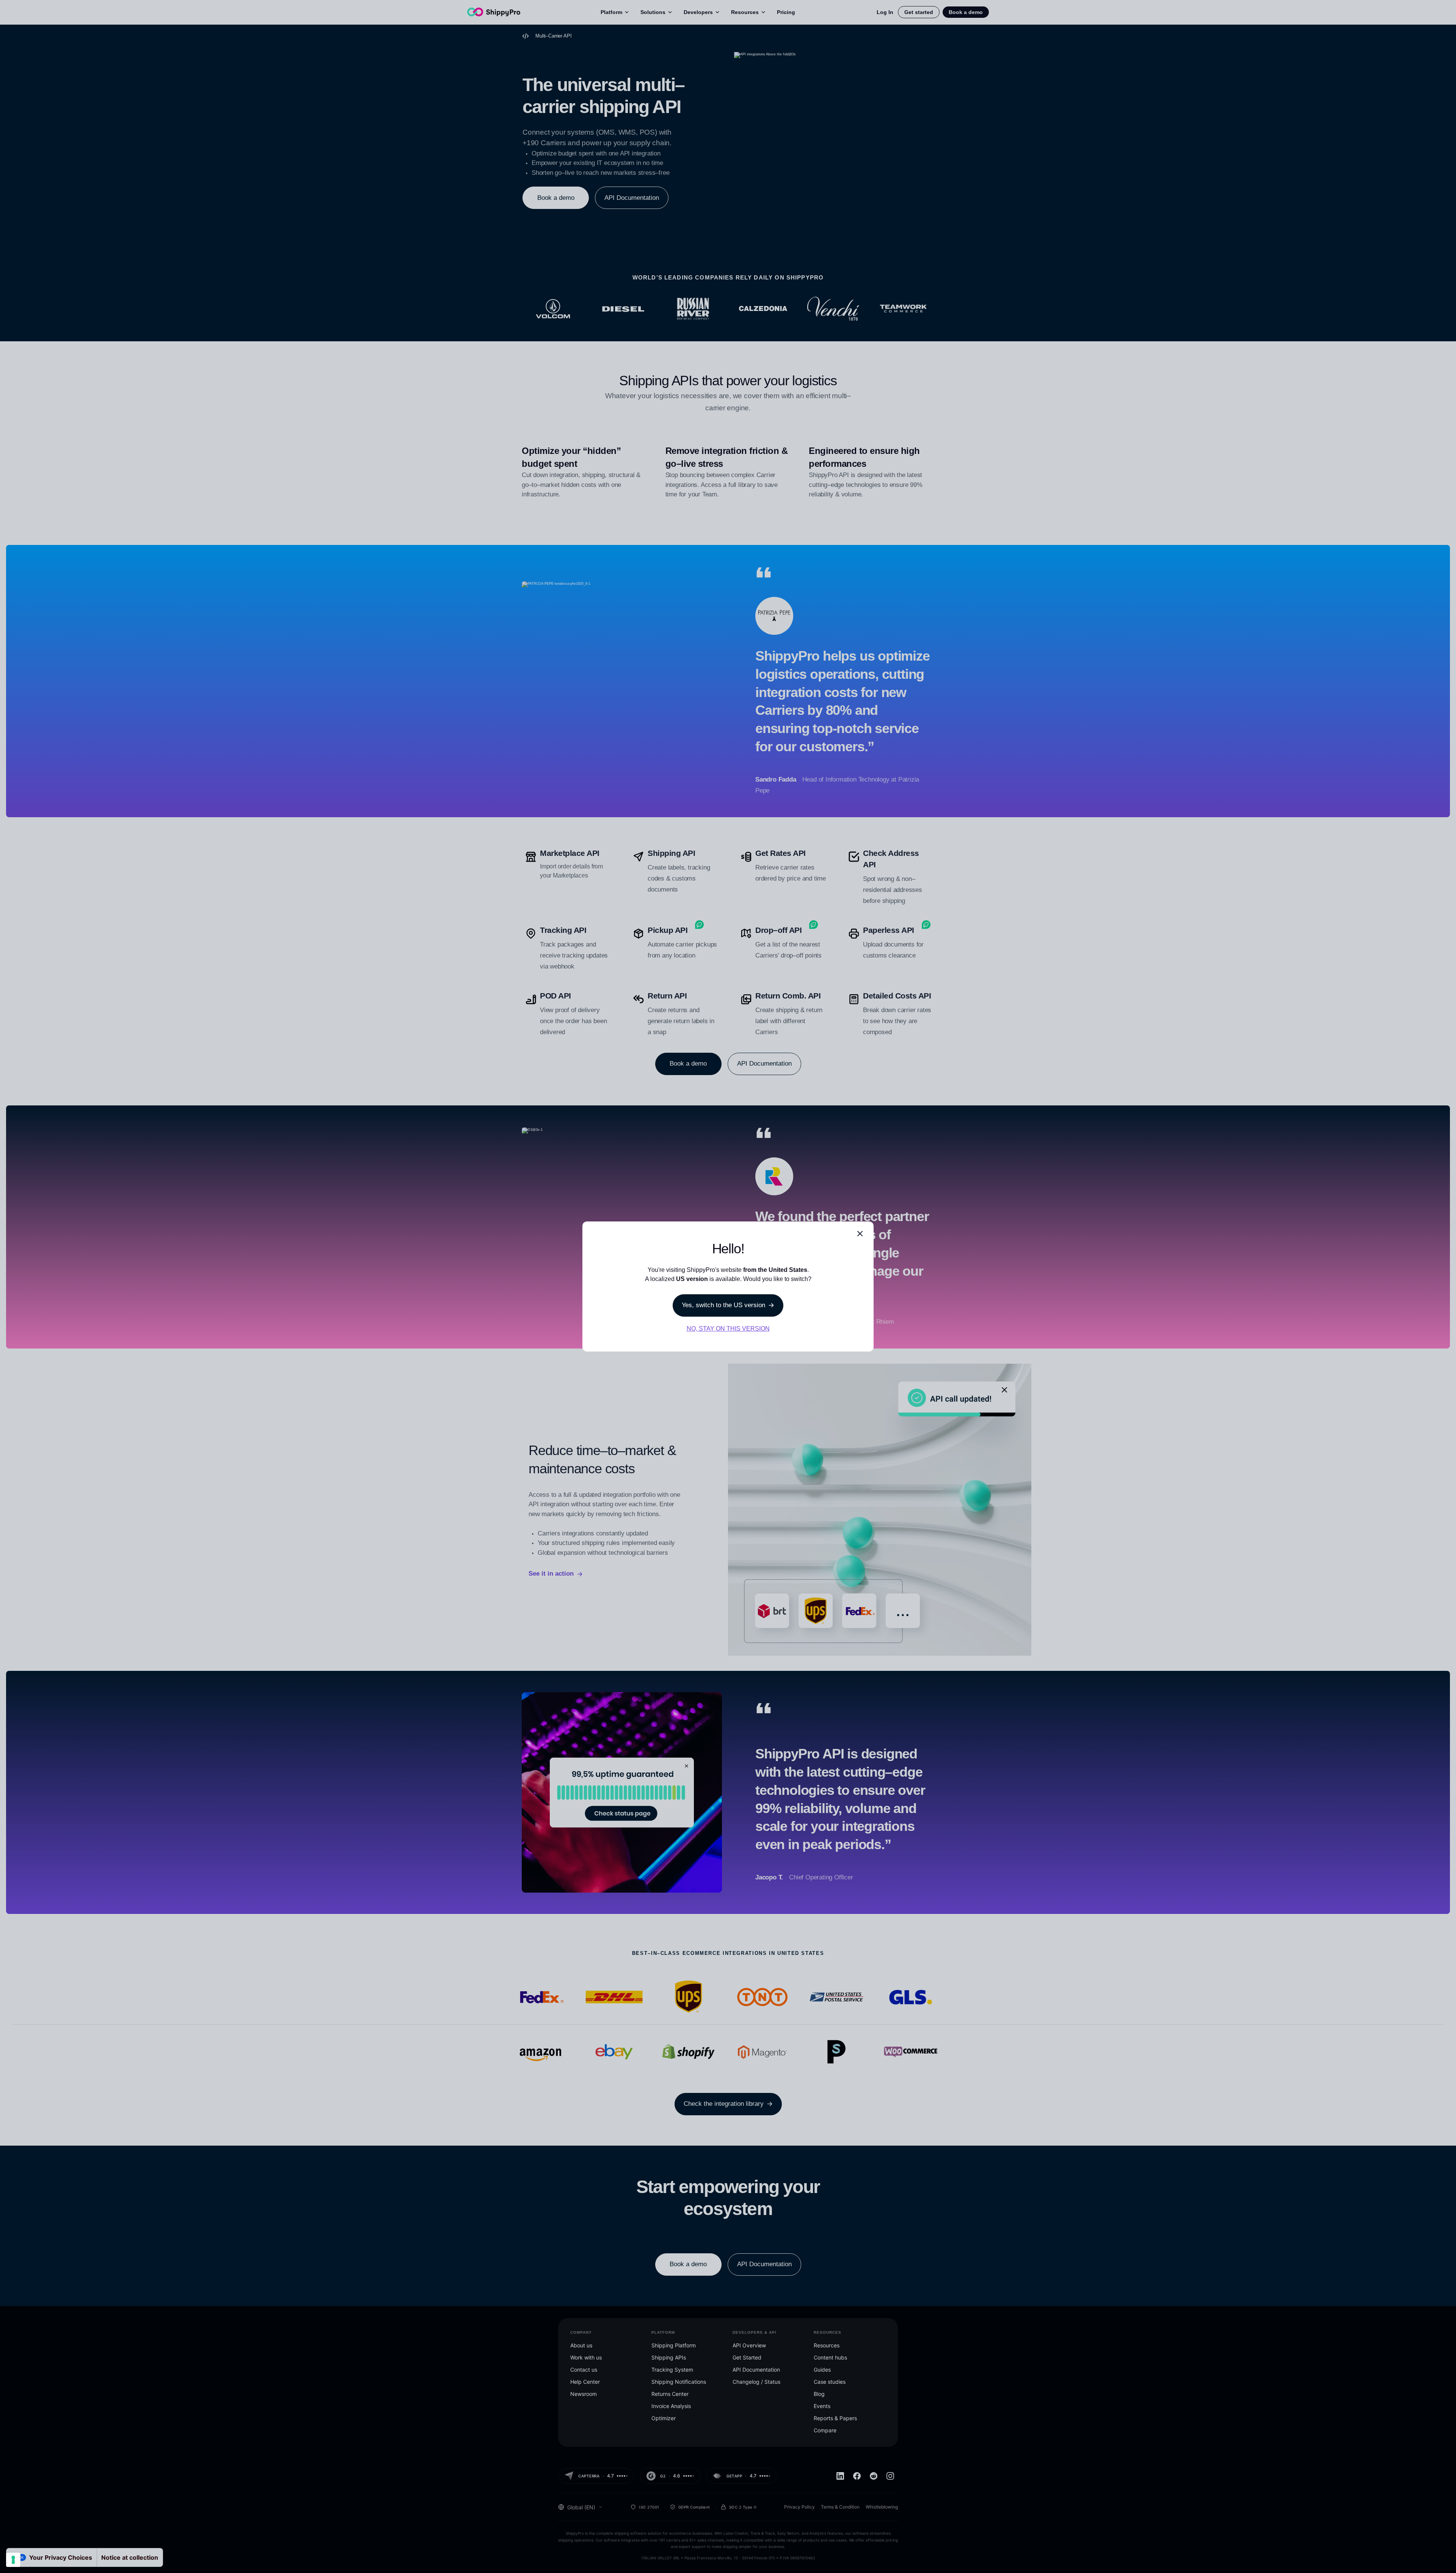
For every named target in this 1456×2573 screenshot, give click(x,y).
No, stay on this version (728, 1329)
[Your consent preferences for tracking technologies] (13, 2560)
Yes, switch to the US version (723, 1305)
